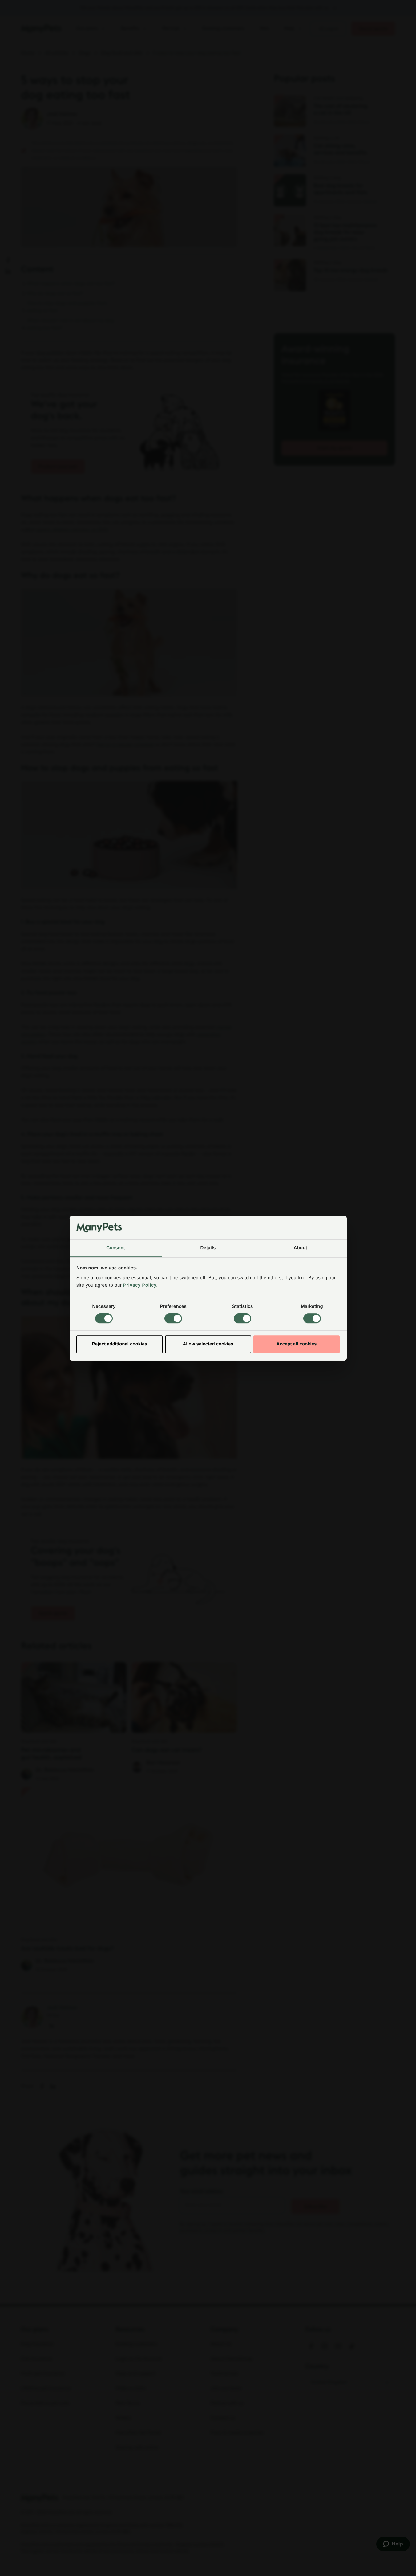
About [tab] (301, 1248)
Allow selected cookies (208, 1344)
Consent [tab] (116, 1248)
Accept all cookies (297, 1344)
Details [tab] (208, 1248)
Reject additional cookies (119, 1344)
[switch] (173, 1318)
